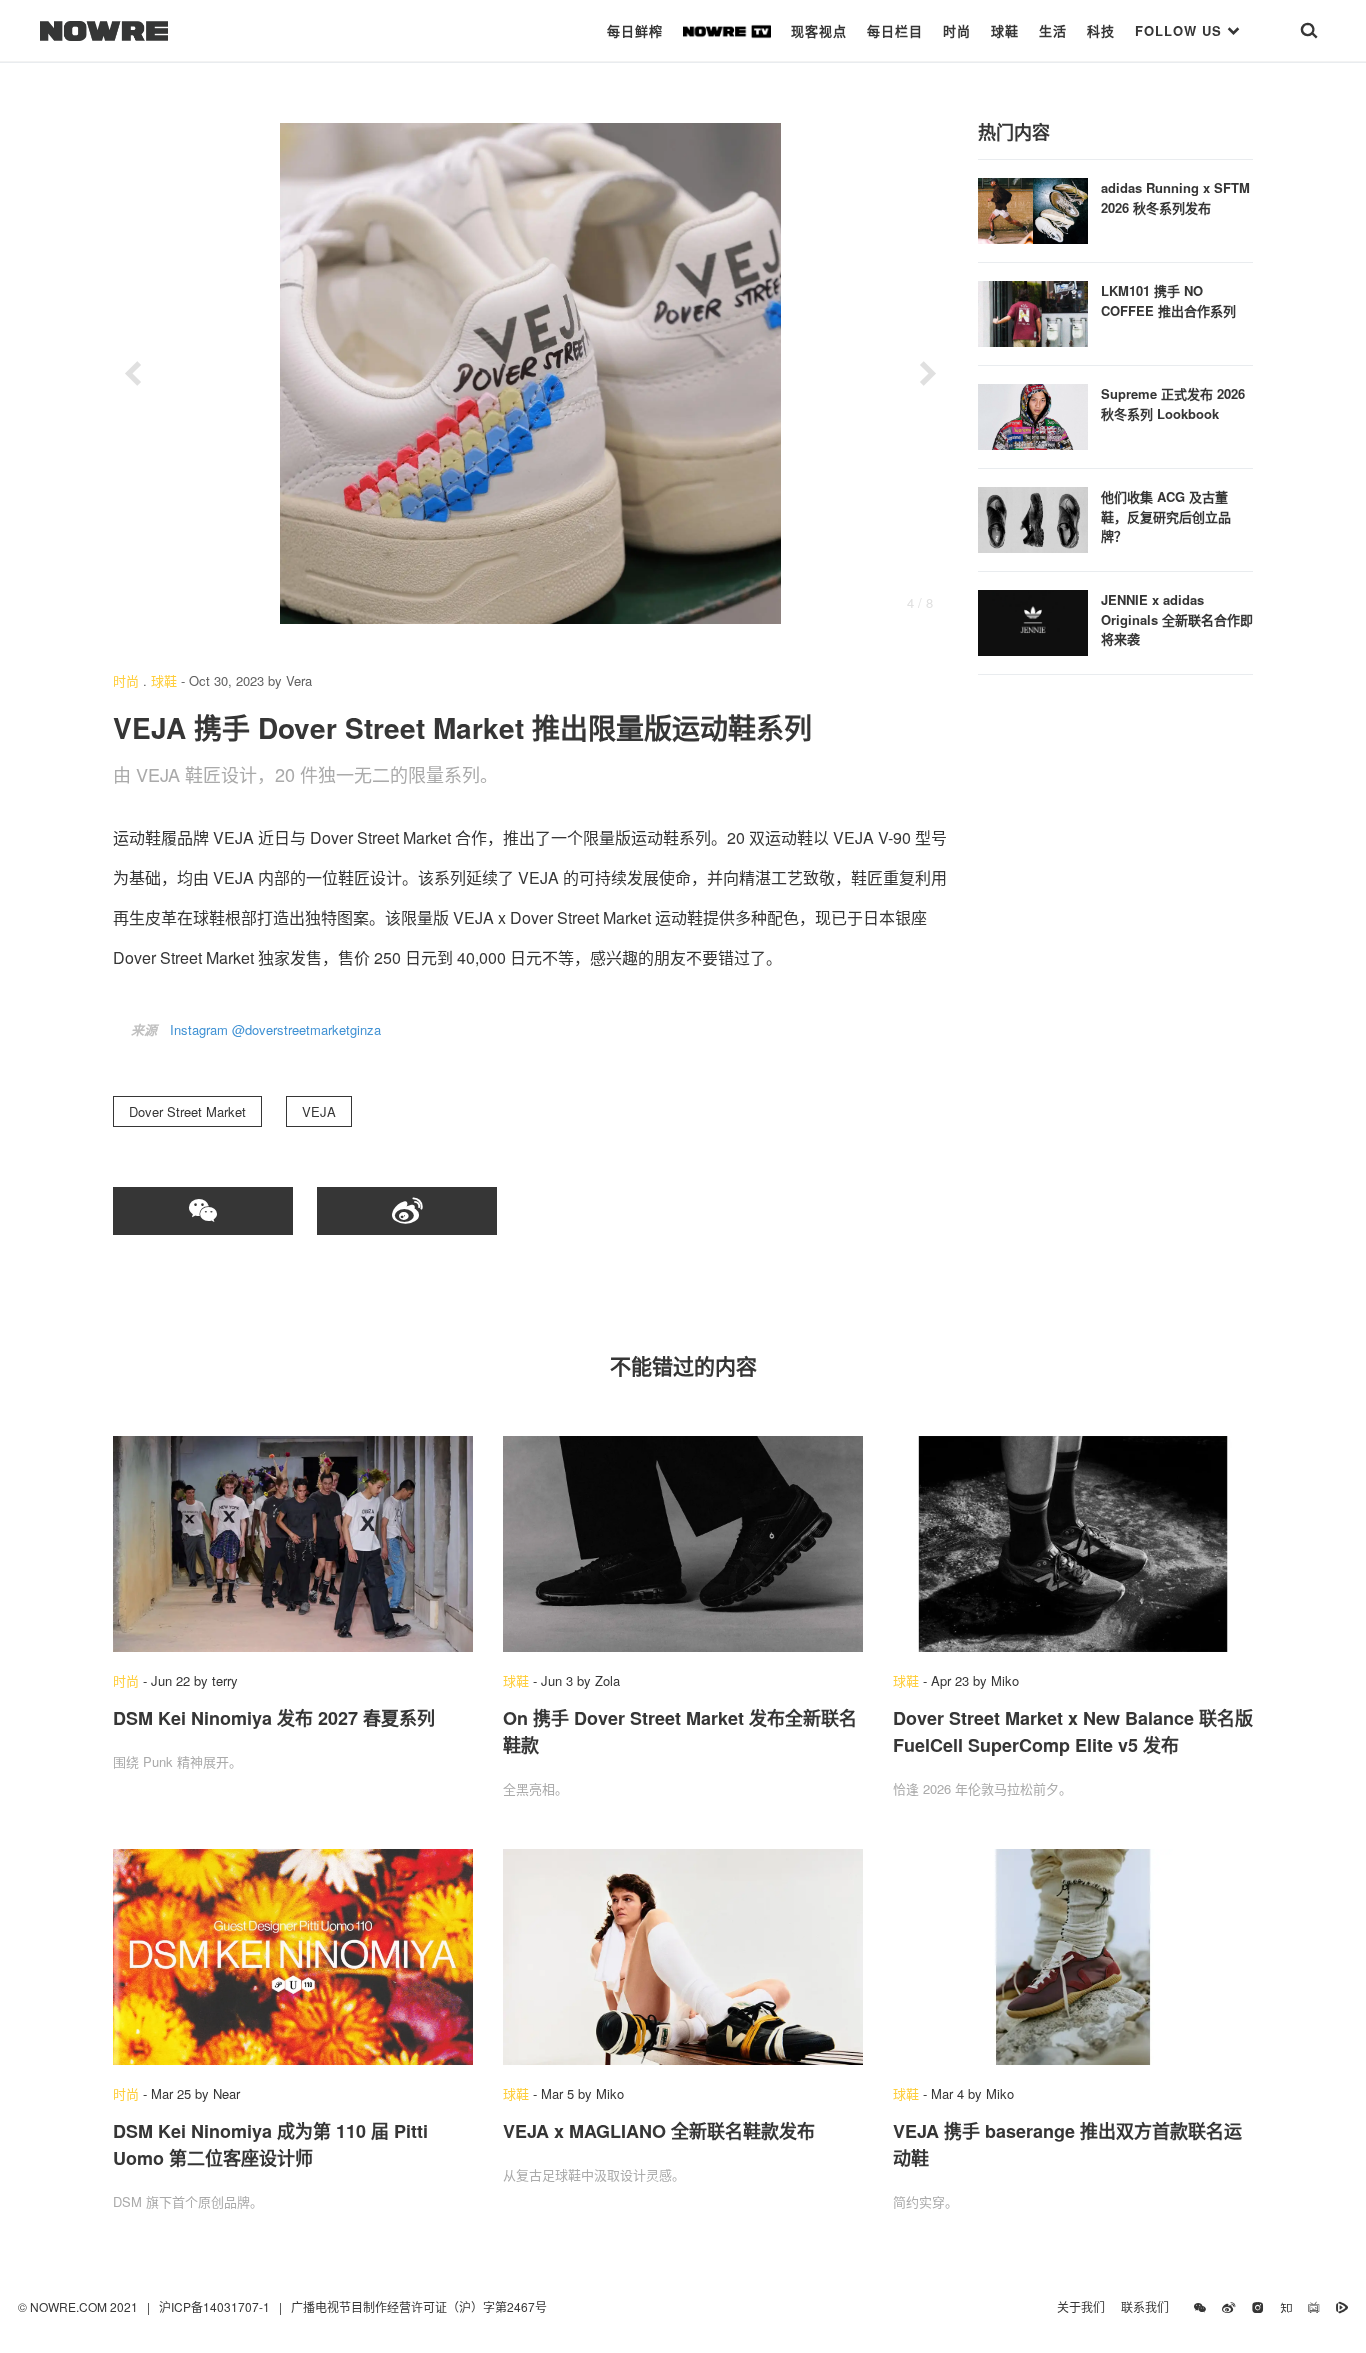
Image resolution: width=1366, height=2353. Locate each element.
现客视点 (819, 30)
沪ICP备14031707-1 (216, 2306)
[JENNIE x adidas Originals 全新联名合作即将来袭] (1033, 620)
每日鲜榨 (635, 30)
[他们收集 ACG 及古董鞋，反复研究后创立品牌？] (1033, 517)
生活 (1053, 30)
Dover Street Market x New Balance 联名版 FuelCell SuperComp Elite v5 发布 (1073, 1731)
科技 (1101, 30)
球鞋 (1005, 30)
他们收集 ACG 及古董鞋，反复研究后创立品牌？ (1166, 516)
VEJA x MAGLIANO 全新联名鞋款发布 (659, 2131)
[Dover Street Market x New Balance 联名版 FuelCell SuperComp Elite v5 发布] (1073, 1544)
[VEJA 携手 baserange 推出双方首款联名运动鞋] (1073, 1957)
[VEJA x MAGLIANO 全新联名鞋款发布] (683, 1957)
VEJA (319, 1111)
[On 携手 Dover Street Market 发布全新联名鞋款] (683, 1544)
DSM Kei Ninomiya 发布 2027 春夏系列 (274, 1718)
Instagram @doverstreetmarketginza (275, 1029)
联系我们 (1149, 2306)
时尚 (957, 30)
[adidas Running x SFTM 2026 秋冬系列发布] (1033, 208)
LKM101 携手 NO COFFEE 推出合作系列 (1168, 300)
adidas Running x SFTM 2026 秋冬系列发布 (1175, 197)
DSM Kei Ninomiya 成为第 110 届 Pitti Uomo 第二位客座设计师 (270, 2144)
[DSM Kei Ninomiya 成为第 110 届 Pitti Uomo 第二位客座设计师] (293, 1957)
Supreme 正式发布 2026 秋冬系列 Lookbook (1173, 403)
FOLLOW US (1181, 30)
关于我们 (1081, 2306)
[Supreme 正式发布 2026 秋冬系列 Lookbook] (1033, 414)
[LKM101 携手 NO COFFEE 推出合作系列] (1033, 311)
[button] (133, 374)
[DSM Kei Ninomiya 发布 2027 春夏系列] (293, 1544)
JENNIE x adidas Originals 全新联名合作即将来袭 (1177, 619)
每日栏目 (895, 30)
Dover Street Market (187, 1111)
